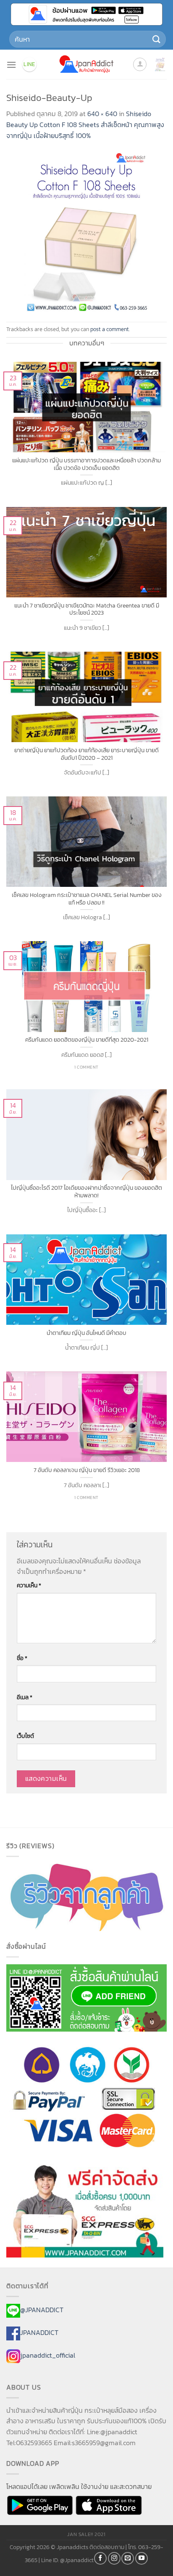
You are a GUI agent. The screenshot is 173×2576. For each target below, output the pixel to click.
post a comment (110, 329)
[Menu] (11, 65)
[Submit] (157, 39)
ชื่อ (22, 1658)
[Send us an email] (128, 2558)
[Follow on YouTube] (142, 2558)
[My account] (140, 64)
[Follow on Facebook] (100, 2558)
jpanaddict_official (48, 2355)
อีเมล (25, 1697)
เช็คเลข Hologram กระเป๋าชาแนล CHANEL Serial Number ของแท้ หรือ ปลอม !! (87, 899)
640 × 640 (102, 114)
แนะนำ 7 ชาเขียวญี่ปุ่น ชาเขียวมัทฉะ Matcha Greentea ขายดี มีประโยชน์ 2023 (87, 609)
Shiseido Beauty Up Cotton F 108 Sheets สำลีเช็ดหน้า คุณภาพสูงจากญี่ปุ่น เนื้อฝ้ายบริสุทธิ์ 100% (85, 124)
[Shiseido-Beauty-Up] (86, 231)
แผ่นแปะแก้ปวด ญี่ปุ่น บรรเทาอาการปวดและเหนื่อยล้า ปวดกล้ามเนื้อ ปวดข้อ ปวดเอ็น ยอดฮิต (86, 464)
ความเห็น (29, 1585)
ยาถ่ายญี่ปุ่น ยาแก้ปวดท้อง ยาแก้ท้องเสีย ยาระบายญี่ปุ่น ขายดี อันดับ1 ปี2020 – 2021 (86, 754)
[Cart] (160, 64)
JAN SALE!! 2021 (86, 2534)
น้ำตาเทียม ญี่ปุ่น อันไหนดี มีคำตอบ (86, 1333)
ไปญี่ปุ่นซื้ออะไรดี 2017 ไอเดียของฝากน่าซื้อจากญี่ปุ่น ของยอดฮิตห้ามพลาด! (86, 1192)
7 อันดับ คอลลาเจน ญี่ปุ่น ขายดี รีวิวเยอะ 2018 (87, 1470)
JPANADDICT (39, 2332)
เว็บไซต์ (25, 1736)
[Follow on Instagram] (114, 2558)
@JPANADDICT (42, 2310)
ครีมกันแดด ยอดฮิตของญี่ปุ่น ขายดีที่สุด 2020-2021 (87, 1040)
